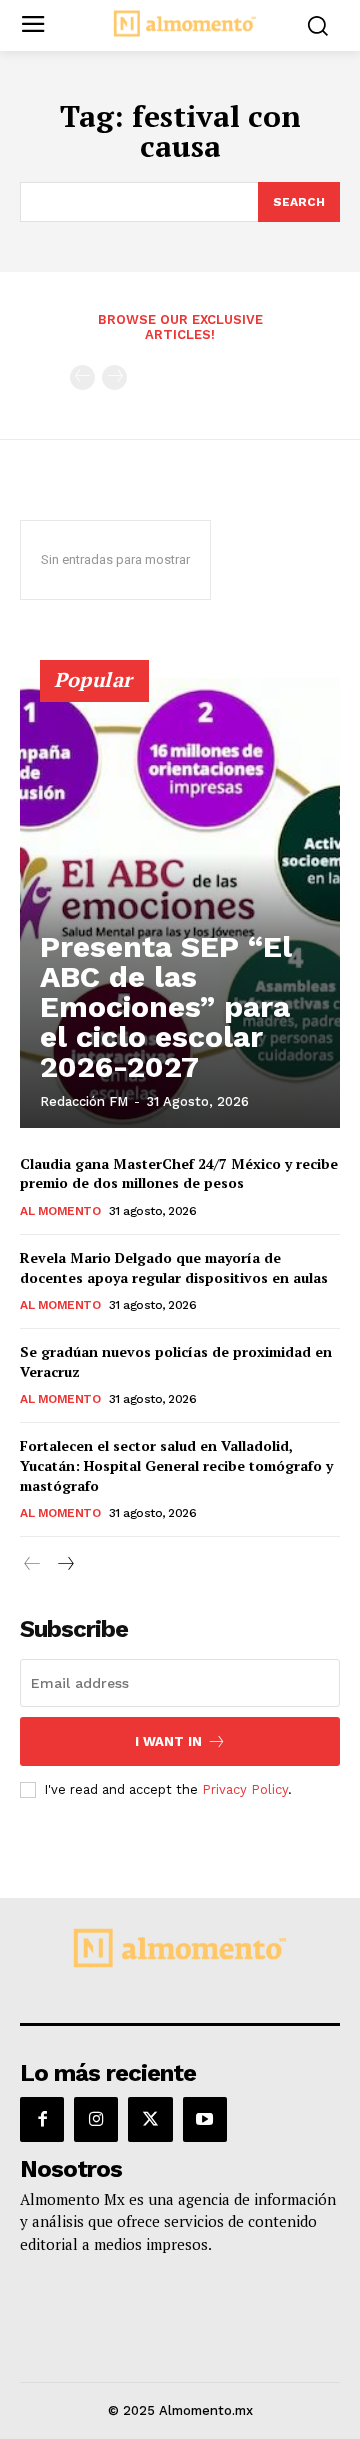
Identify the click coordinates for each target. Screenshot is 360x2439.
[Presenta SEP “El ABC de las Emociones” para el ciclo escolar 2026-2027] (180, 903)
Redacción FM (84, 1101)
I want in (168, 1741)
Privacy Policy (245, 1789)
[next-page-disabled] (114, 377)
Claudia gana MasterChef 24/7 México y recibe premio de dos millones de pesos (179, 1173)
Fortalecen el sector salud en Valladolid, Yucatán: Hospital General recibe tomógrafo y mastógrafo (176, 1465)
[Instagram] (96, 2119)
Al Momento (60, 1211)
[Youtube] (205, 2119)
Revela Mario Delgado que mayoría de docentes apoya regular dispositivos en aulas (174, 1267)
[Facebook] (42, 2119)
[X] (150, 2119)
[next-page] (64, 1564)
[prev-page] (82, 377)
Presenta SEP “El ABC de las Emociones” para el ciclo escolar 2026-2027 (166, 1006)
